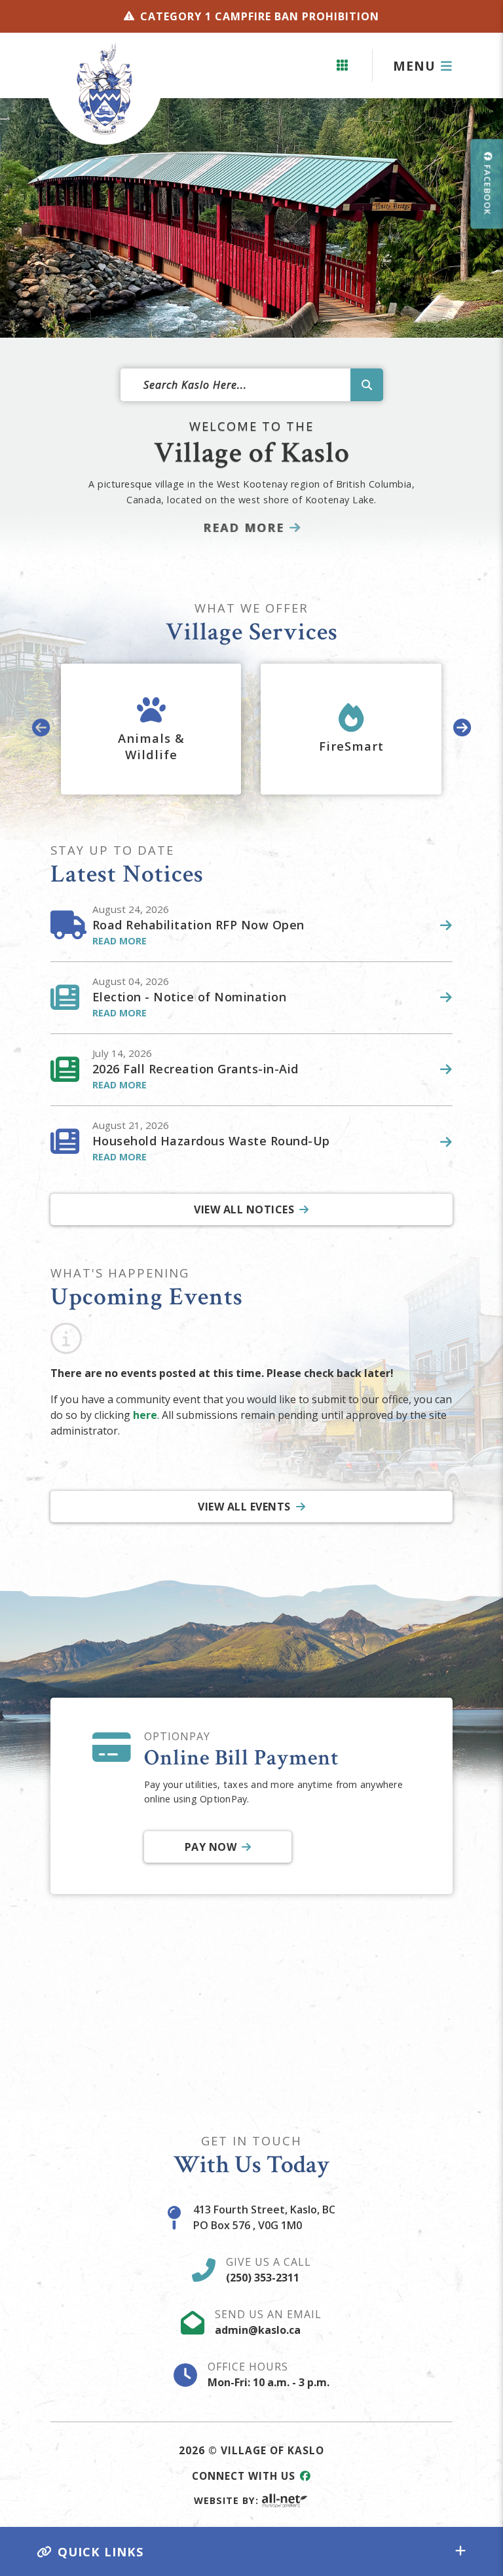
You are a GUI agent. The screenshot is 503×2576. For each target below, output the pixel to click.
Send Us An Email (268, 2322)
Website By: (226, 2500)
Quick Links (101, 2551)
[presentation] (41, 729)
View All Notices (244, 1209)
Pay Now (210, 1847)
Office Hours (269, 2374)
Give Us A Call (269, 2270)
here (145, 1415)
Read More (244, 528)
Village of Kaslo (104, 89)
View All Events (244, 1507)
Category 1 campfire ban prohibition (260, 16)
